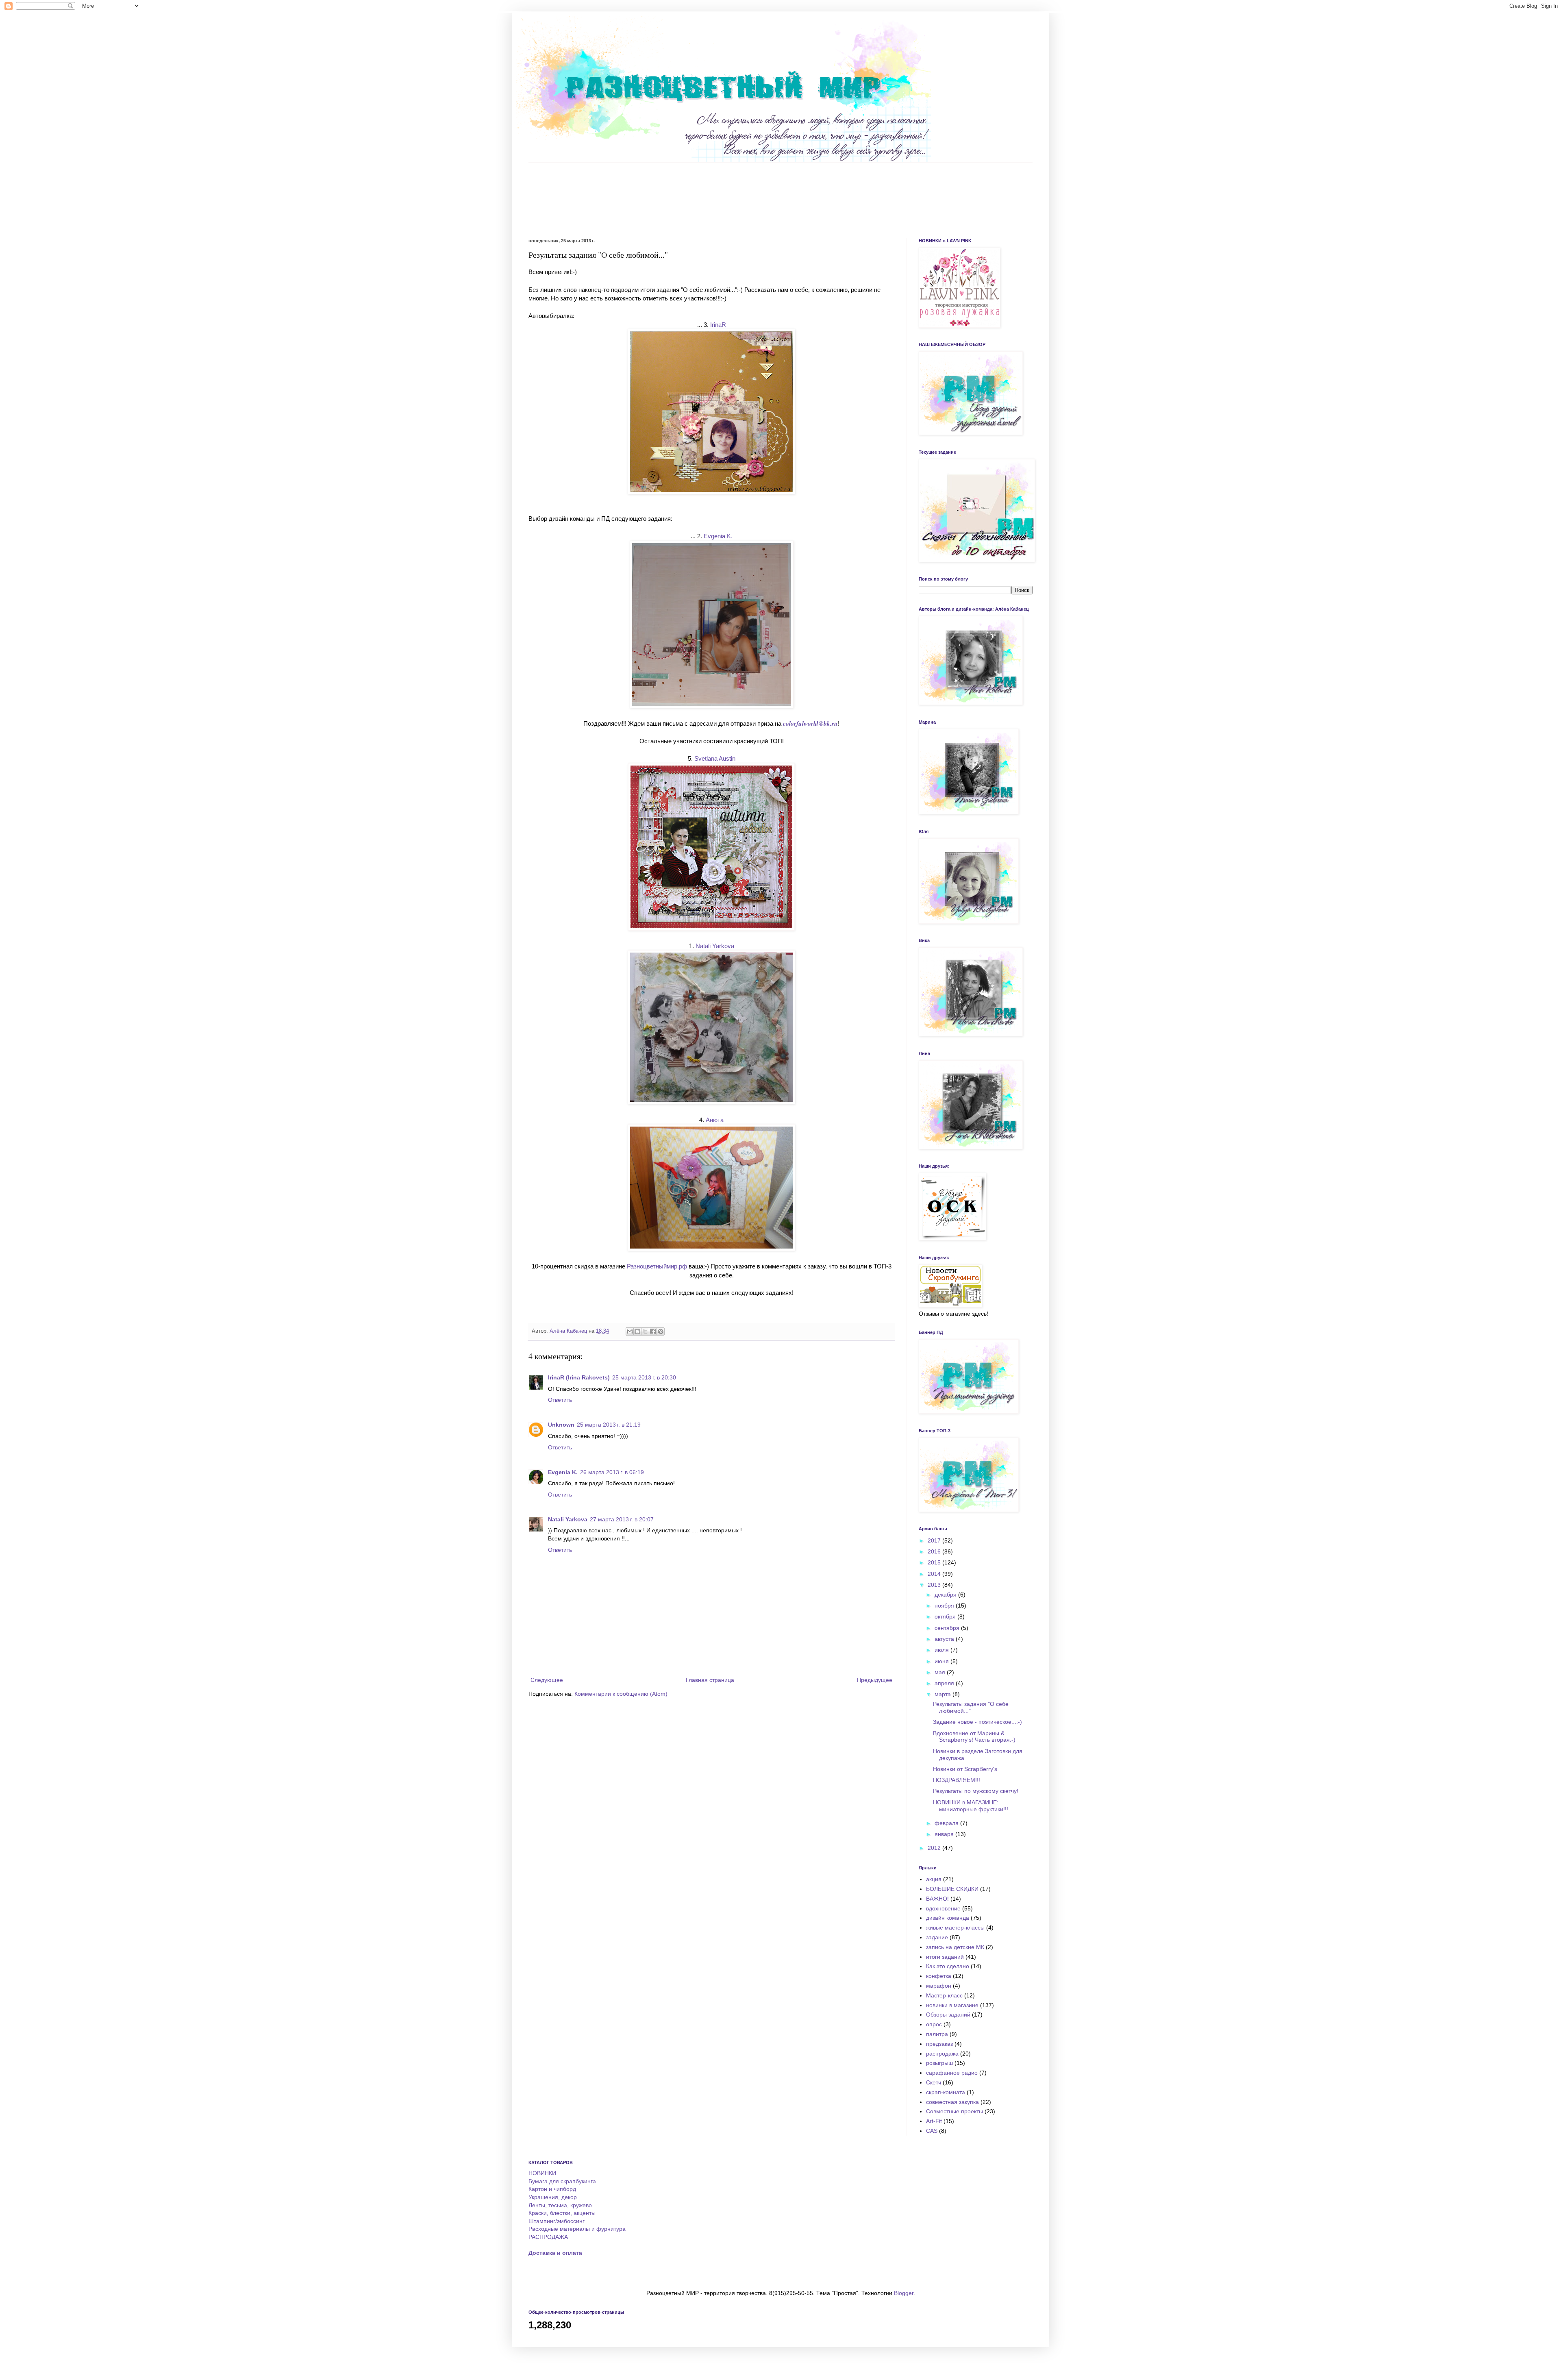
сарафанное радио (952, 2073)
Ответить (560, 1400)
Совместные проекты (954, 2111)
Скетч (934, 2082)
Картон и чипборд (552, 2189)
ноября (945, 1606)
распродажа (942, 2054)
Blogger (904, 2293)
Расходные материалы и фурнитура (577, 2229)
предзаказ (939, 2044)
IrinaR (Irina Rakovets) (579, 1377)
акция (934, 1879)
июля (942, 1650)
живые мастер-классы (955, 1927)
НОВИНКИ (542, 2173)
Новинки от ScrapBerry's (965, 1769)
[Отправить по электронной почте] (630, 1331)
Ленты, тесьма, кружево (560, 2205)
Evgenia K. (563, 1472)
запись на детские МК (955, 1947)
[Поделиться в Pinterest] (661, 1331)
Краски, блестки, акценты (562, 2213)
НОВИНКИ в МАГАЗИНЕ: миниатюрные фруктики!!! (971, 1806)
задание (937, 1937)
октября (946, 1616)
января (945, 1834)
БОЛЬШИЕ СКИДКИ (952, 1889)
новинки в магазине (952, 2005)
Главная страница (710, 1680)
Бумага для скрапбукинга (562, 2181)
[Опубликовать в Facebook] (653, 1331)
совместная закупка (952, 2102)
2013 (935, 1585)
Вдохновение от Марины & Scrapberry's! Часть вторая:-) (974, 1737)
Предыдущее (875, 1680)
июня (942, 1661)
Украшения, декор (553, 2197)
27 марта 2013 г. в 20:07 (622, 1519)
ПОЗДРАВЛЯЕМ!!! (957, 1780)
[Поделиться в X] (645, 1331)
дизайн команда (948, 1918)
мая (941, 1672)
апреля (945, 1683)
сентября (948, 1628)
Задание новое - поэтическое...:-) (977, 1722)
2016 (935, 1551)
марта (944, 1694)
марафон (939, 1986)
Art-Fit (934, 2121)
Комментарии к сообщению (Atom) (621, 1694)
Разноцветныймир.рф (657, 1266)
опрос (934, 2024)
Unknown (561, 1425)
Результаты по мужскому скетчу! (976, 1791)
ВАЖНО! (937, 1899)
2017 (935, 1540)
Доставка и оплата (555, 2253)
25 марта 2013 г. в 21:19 (609, 1425)
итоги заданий (945, 1957)
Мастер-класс (944, 1995)
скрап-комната (946, 2092)
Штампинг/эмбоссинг (557, 2221)
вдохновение (943, 1908)
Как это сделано (948, 1966)
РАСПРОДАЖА (548, 2237)
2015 (935, 1562)
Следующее (547, 1680)
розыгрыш (939, 2063)
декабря (946, 1595)
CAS (932, 2131)
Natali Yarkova (568, 1519)
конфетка (939, 1976)
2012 (935, 1848)
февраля (947, 1823)
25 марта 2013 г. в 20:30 (644, 1377)
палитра (937, 2034)
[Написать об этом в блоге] (637, 1331)
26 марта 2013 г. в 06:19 (612, 1472)
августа (945, 1639)
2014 (935, 1574)
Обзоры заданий (948, 2015)
